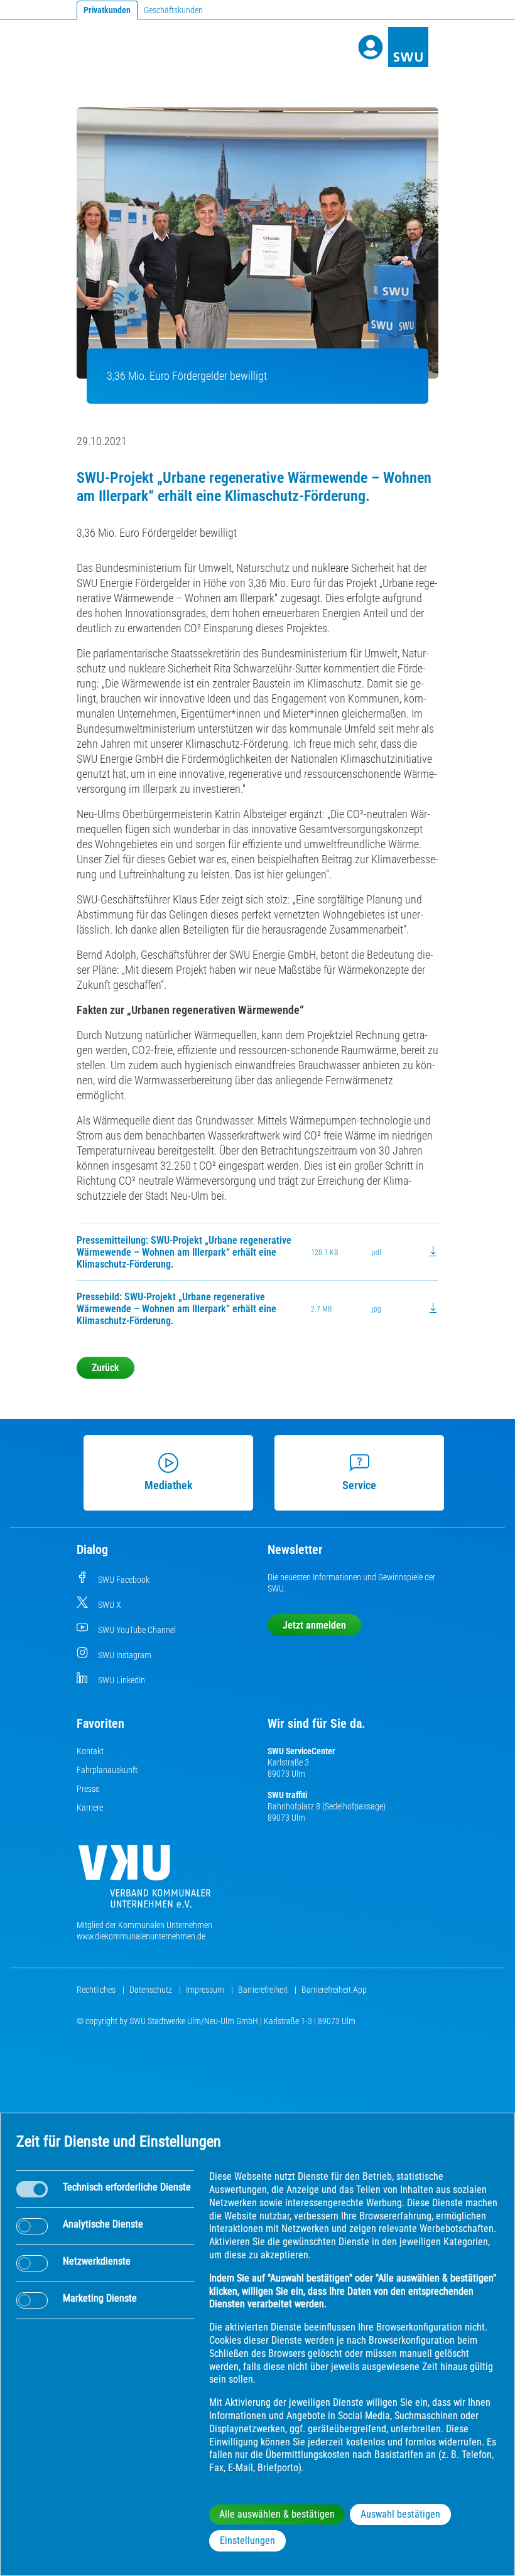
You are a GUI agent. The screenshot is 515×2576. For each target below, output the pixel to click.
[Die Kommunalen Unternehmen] (144, 1881)
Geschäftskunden (173, 10)
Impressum (206, 1990)
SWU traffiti (287, 1795)
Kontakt (90, 1751)
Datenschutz (152, 1990)
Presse (88, 1789)
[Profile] (371, 47)
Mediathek (168, 1485)
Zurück (106, 1368)
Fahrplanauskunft (107, 1770)
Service (359, 1485)
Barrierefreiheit (264, 1990)
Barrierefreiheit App (334, 1990)
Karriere (90, 1808)
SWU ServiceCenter (301, 1751)
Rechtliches (97, 1990)
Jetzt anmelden (314, 1625)
